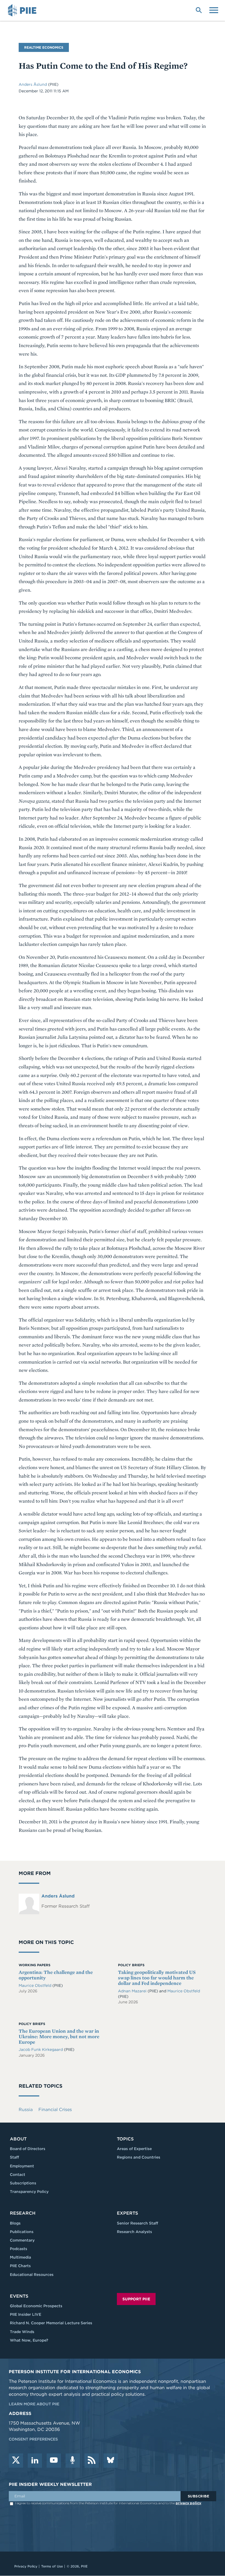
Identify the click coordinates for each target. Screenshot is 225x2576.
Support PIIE (136, 2299)
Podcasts (19, 2249)
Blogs (15, 2223)
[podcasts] (73, 2461)
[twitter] (16, 2461)
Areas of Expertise (134, 2149)
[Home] (23, 10)
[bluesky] (111, 2461)
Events (19, 2296)
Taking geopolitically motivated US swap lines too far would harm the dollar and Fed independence (157, 1978)
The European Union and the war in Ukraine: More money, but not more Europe (59, 2036)
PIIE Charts (20, 2266)
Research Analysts (134, 2232)
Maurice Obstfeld (36, 1985)
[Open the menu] (214, 10)
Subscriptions (23, 2183)
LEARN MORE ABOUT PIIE (34, 2404)
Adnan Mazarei (133, 1991)
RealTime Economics (44, 47)
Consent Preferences (33, 2439)
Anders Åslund (33, 84)
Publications (22, 2232)
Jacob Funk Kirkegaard (41, 2049)
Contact (18, 2175)
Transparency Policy (29, 2192)
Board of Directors (28, 2149)
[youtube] (54, 2461)
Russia (26, 2110)
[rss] (92, 2461)
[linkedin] (35, 2461)
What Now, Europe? (29, 2340)
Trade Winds (22, 2332)
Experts (127, 2213)
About (18, 2139)
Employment (22, 2166)
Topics (125, 2139)
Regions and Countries (139, 2157)
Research (23, 2213)
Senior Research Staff (137, 2223)
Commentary (22, 2240)
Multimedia (20, 2257)
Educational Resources (32, 2275)
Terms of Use (52, 2566)
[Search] (199, 10)
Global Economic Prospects (36, 2306)
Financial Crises (55, 2110)
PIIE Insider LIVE (26, 2314)
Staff (14, 2157)
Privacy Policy (26, 2566)
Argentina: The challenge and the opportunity (56, 1975)
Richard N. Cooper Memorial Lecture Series (51, 2323)
